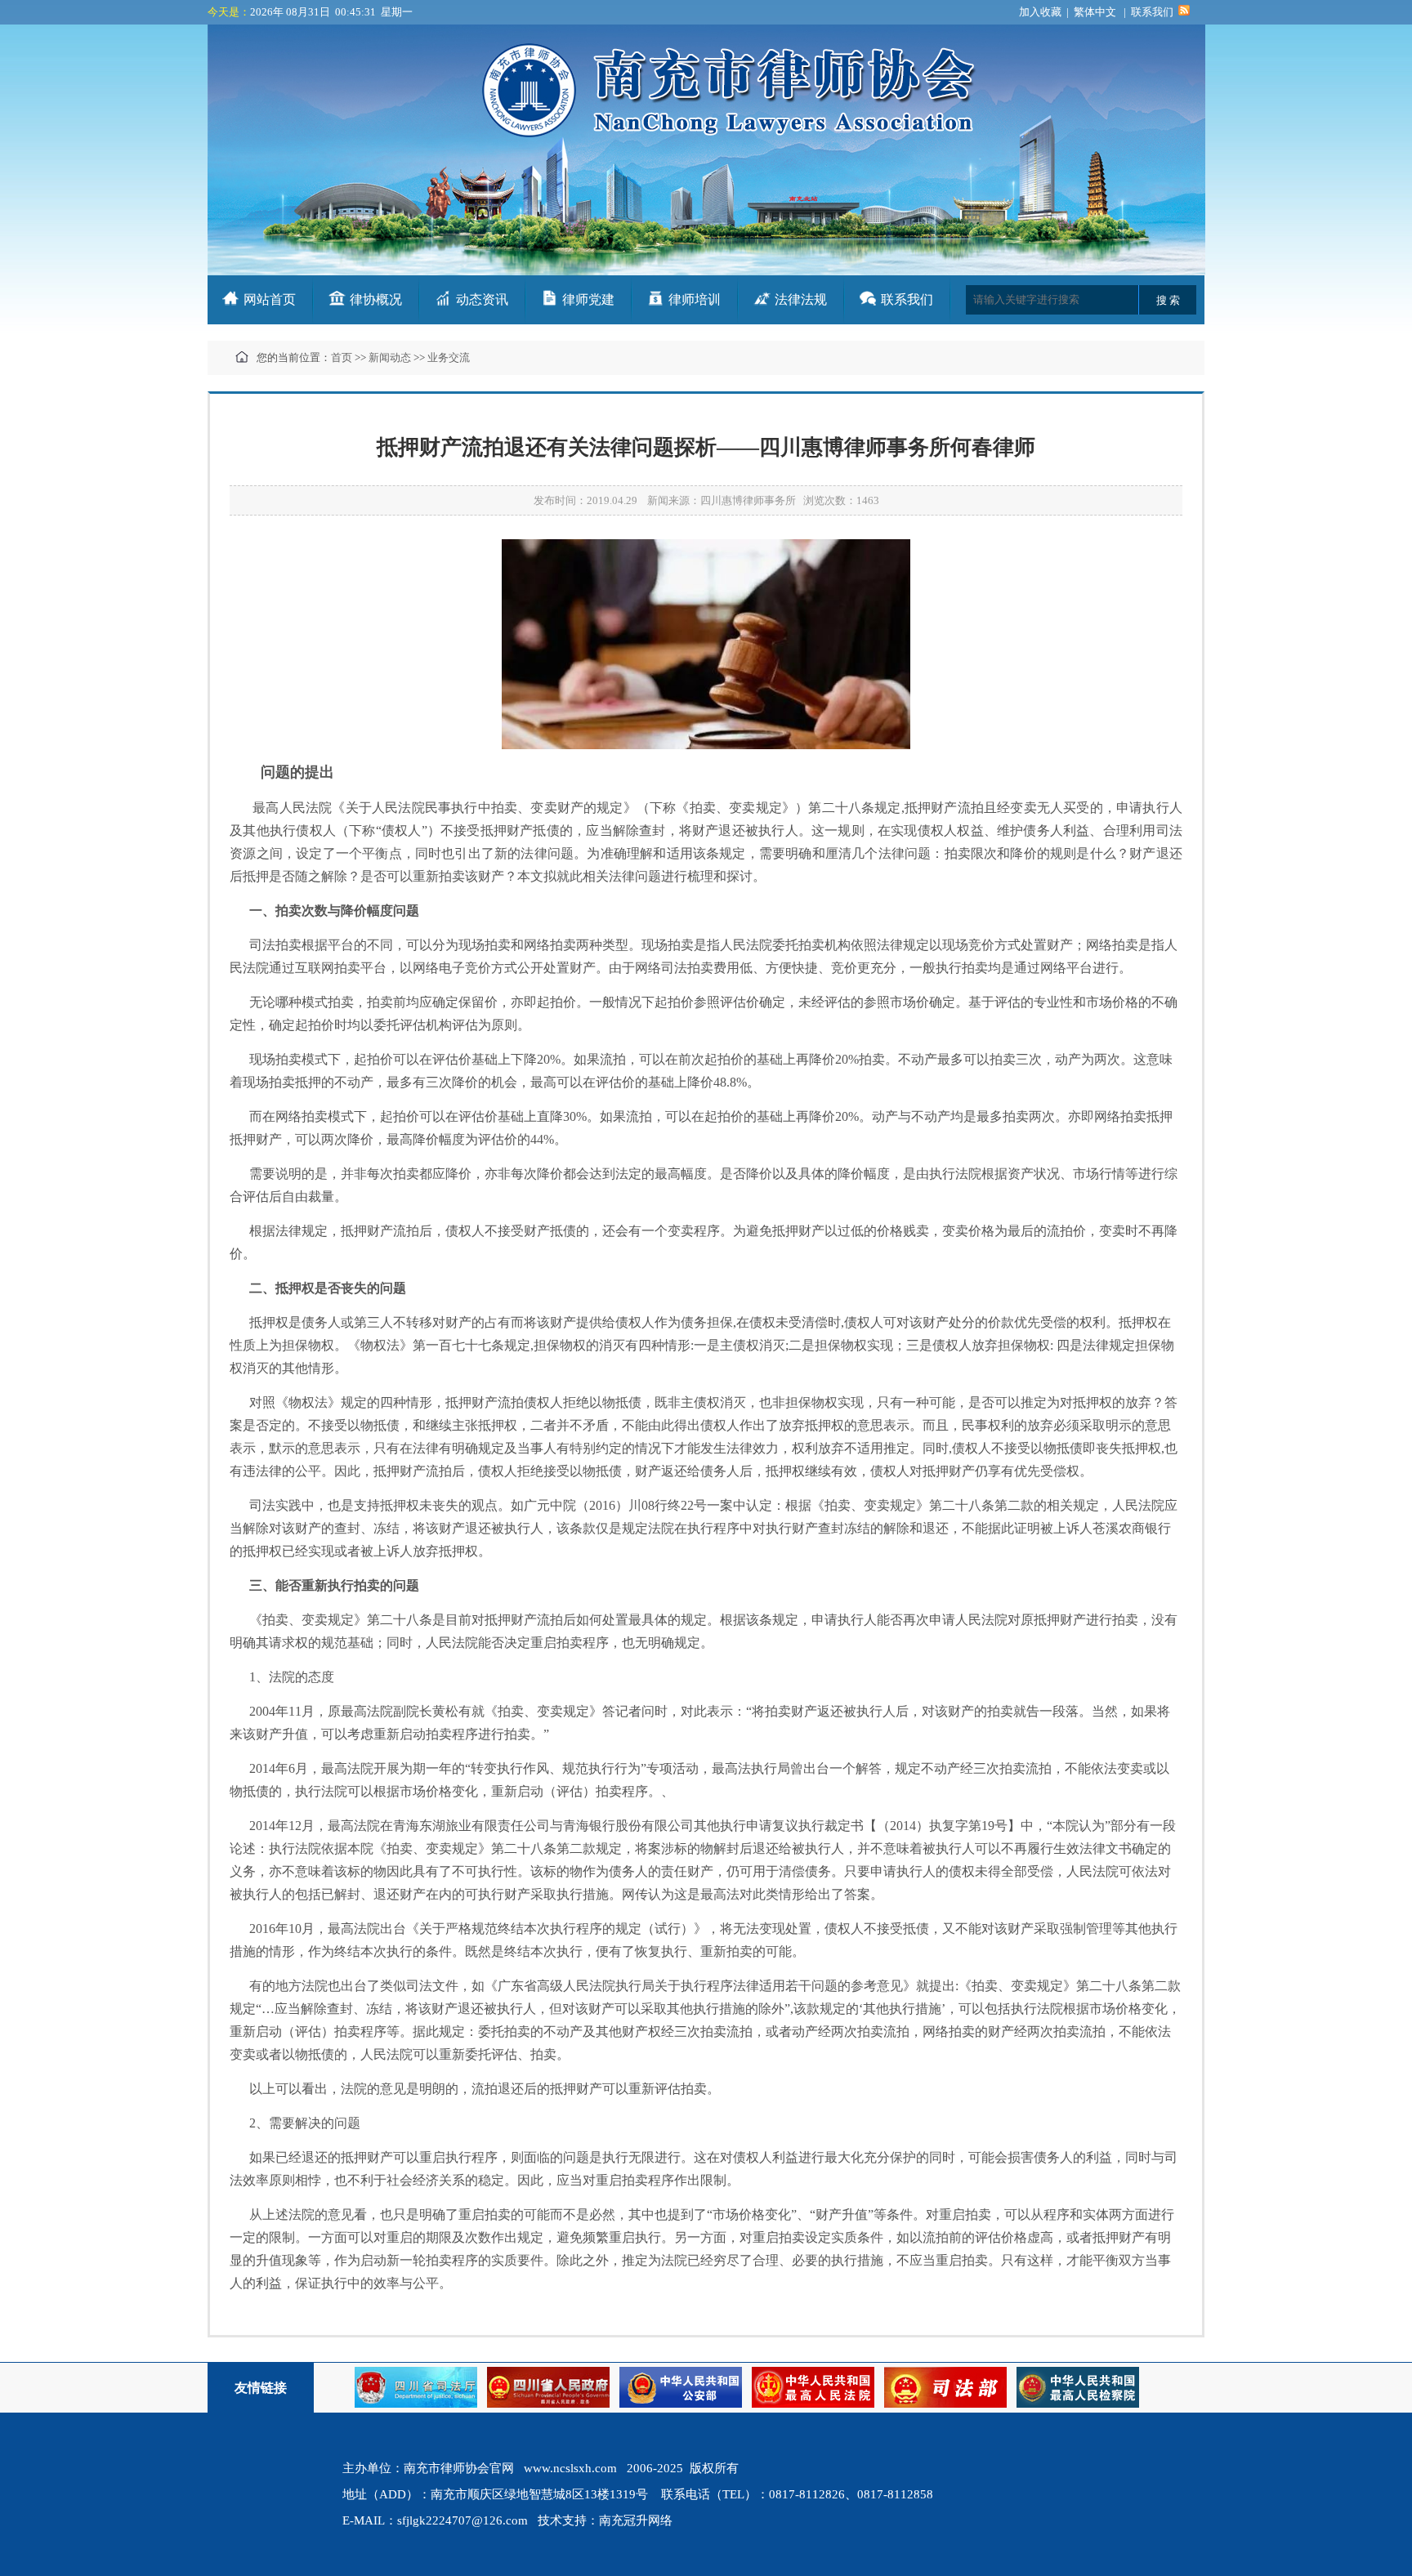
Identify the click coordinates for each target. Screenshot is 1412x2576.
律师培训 (695, 299)
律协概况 (376, 299)
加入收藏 (1040, 12)
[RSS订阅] (1184, 12)
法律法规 (801, 299)
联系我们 (1152, 12)
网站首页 (270, 299)
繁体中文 (1095, 12)
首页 (342, 357)
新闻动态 (390, 357)
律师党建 (588, 299)
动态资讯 (482, 299)
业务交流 (449, 357)
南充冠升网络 (636, 2520)
